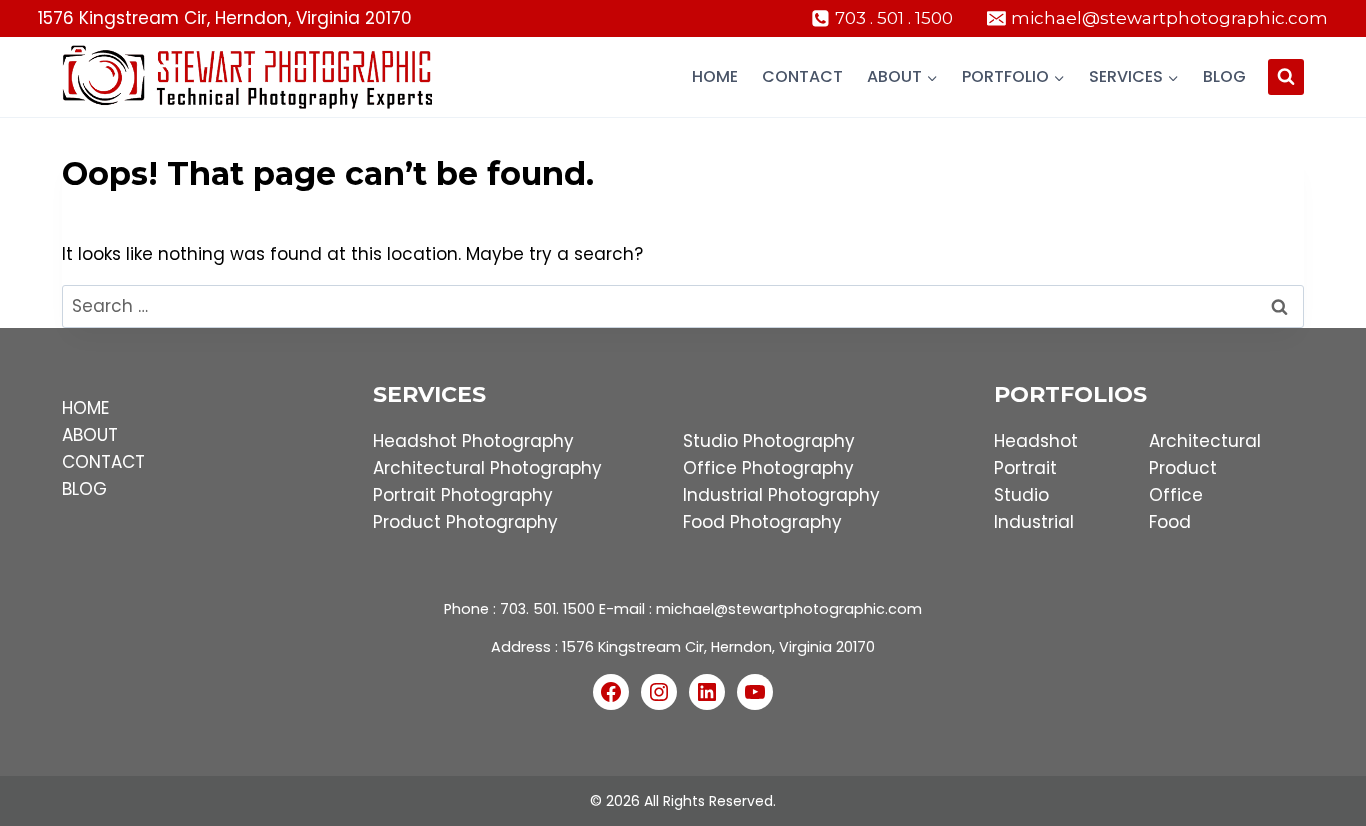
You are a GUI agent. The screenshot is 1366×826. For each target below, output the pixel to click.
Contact (802, 76)
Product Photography (465, 522)
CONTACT (103, 462)
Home (715, 76)
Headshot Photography (473, 441)
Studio (1021, 495)
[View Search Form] (1286, 77)
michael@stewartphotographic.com (789, 609)
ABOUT (90, 435)
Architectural (1205, 441)
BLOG (84, 489)
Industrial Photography (781, 495)
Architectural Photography (487, 468)
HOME (85, 408)
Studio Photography (769, 441)
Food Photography (762, 522)
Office (1176, 495)
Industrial (1034, 522)
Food (1170, 522)
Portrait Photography (463, 495)
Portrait (1025, 468)
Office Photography (768, 468)
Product (1183, 468)
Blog (1224, 76)
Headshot (1036, 441)
